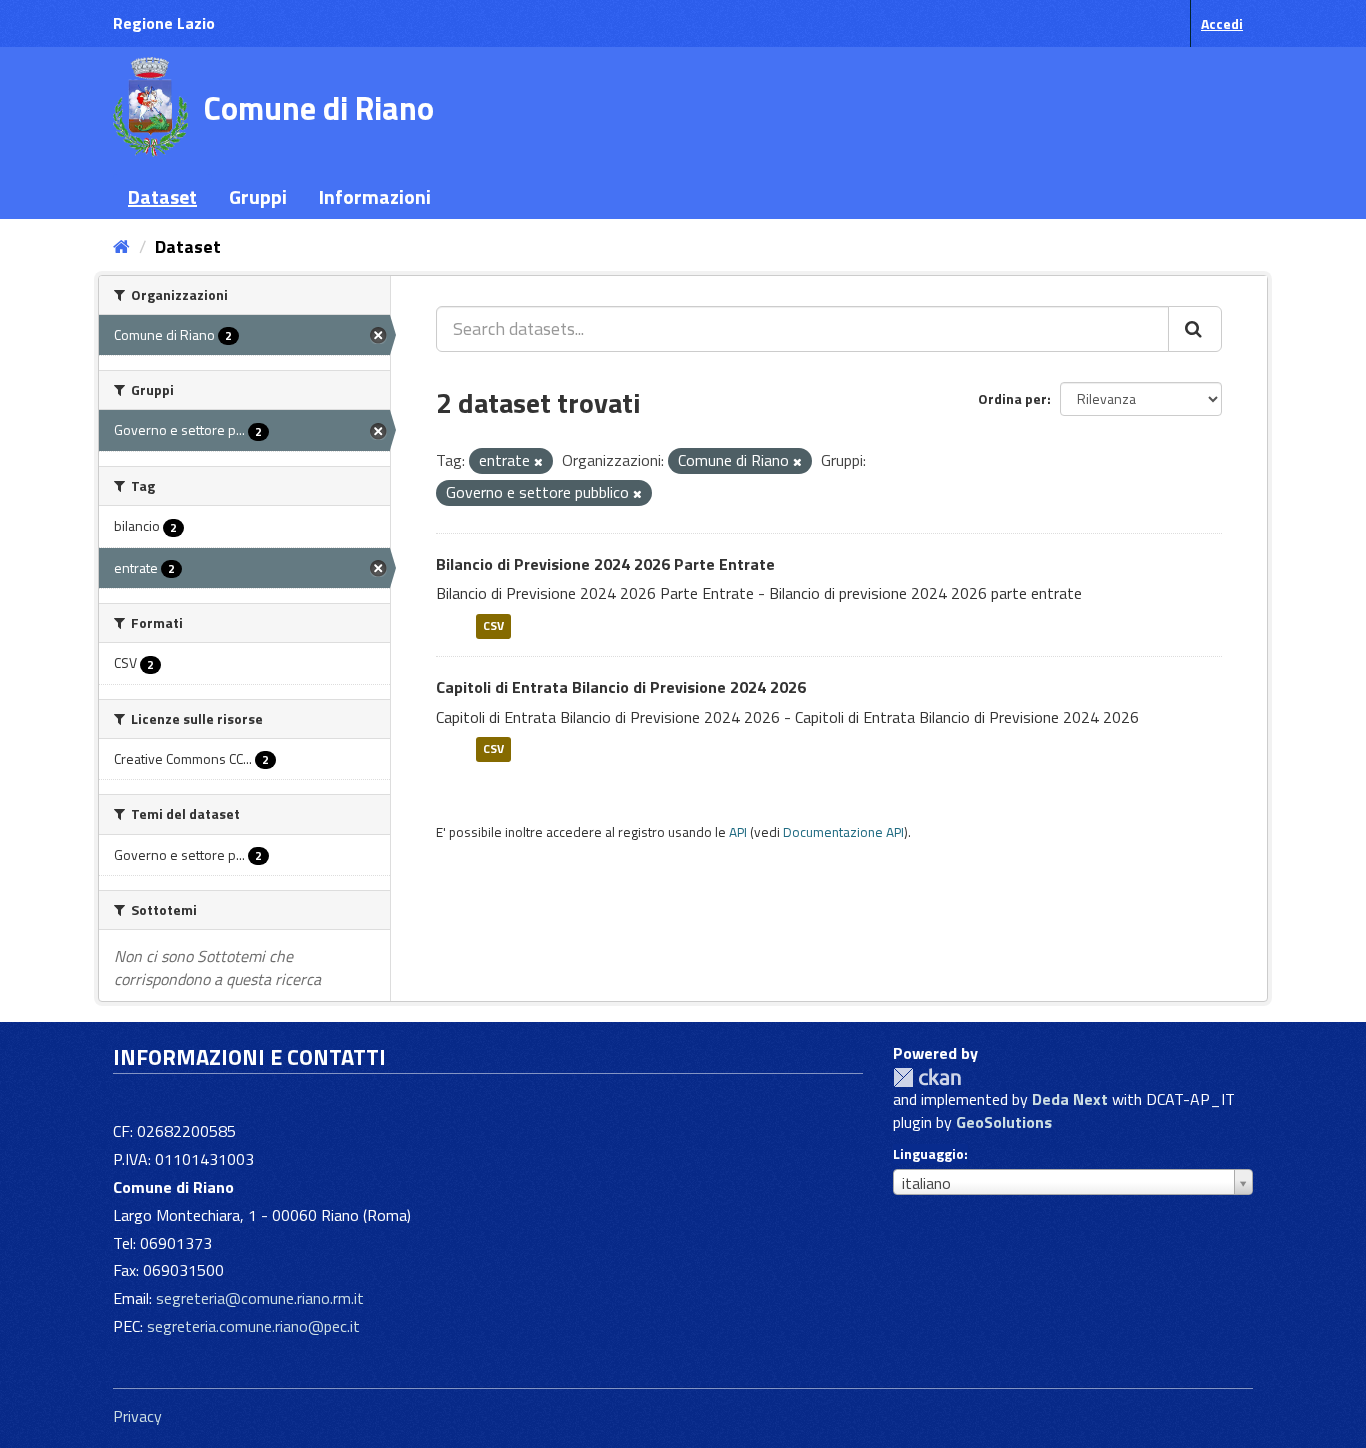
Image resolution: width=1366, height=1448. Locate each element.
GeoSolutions (1004, 1122)
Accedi (1222, 23)
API (738, 832)
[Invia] (1195, 329)
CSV (493, 625)
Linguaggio (928, 1154)
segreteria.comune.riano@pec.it (253, 1326)
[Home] (121, 246)
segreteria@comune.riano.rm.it (260, 1298)
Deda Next (1070, 1099)
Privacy (137, 1416)
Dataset (162, 196)
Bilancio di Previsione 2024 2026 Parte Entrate (605, 564)
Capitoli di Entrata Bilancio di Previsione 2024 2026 (621, 687)
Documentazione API (843, 832)
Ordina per (1012, 398)
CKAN (927, 1077)
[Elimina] (538, 462)
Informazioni (375, 196)
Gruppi (258, 196)
